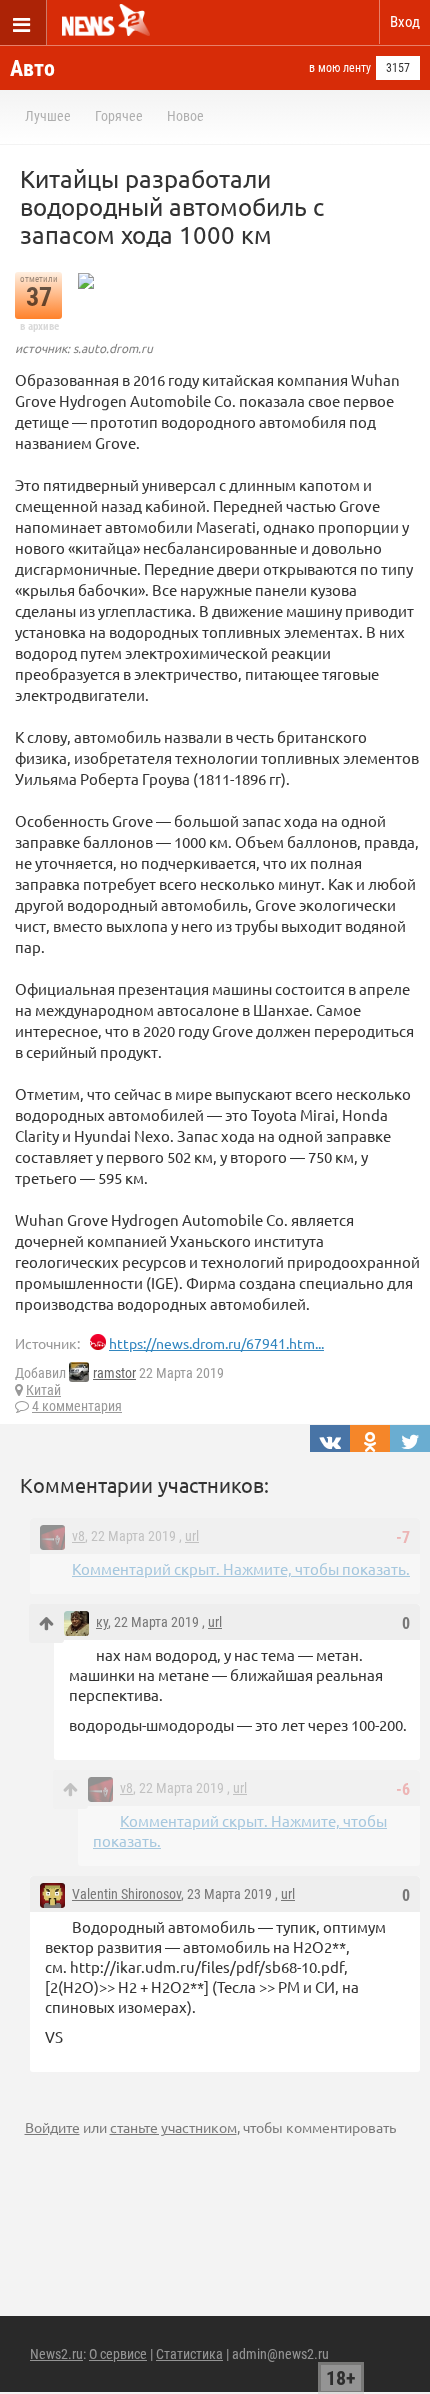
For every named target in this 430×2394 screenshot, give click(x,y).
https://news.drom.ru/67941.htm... (216, 1343)
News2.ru (56, 2354)
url (192, 1536)
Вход (405, 22)
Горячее (119, 116)
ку (102, 1622)
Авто (32, 68)
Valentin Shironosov (126, 1894)
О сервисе (118, 2354)
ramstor (114, 1373)
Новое (185, 116)
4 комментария (77, 1406)
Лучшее (48, 116)
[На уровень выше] (46, 1623)
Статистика (189, 2354)
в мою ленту (340, 68)
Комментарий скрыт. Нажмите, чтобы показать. (241, 1568)
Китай (43, 1390)
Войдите (52, 2127)
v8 (78, 1536)
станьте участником (173, 2127)
